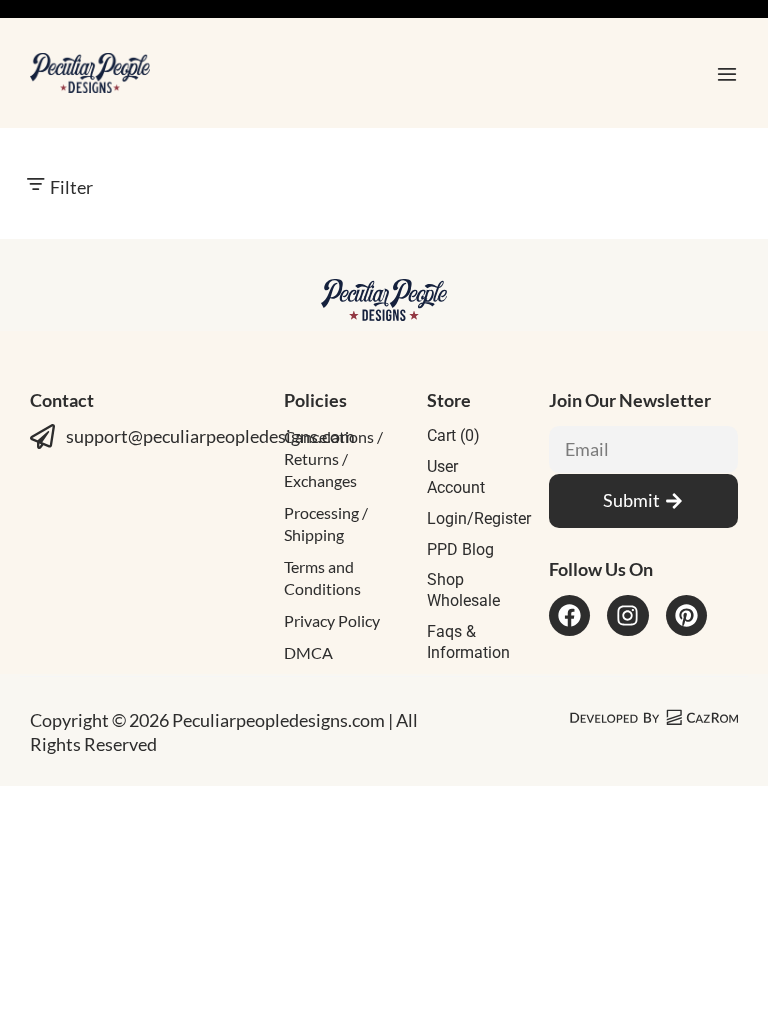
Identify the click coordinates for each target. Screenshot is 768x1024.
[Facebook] (569, 615)
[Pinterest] (686, 615)
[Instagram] (627, 615)
